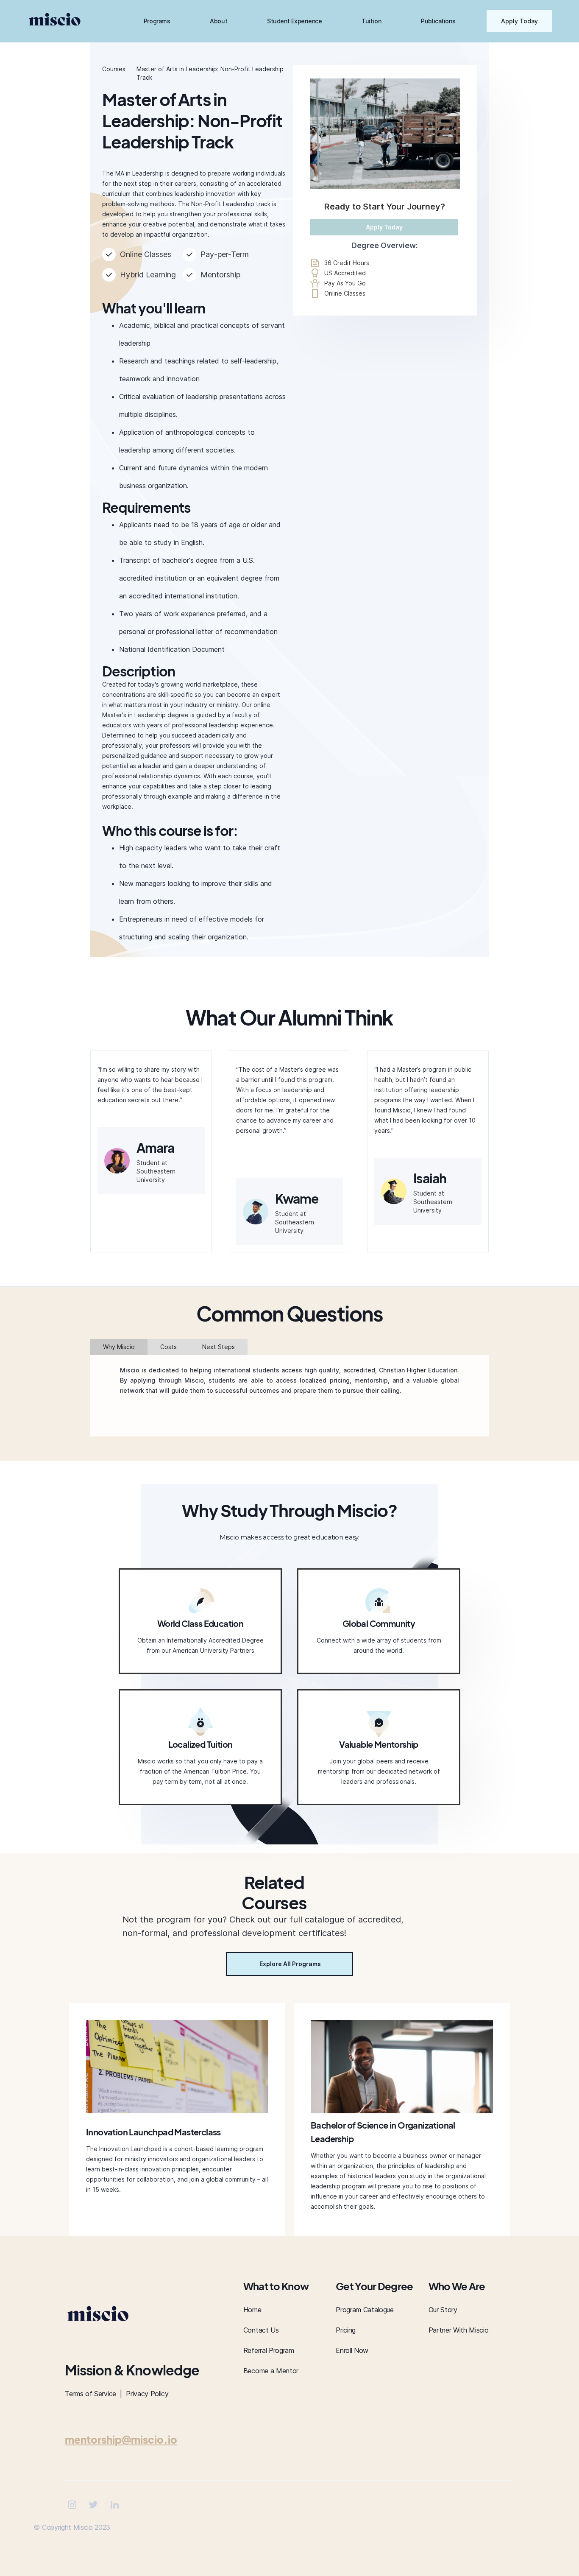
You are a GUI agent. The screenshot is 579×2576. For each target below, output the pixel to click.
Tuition (371, 21)
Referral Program (269, 2350)
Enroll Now (352, 2350)
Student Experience (294, 21)
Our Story (443, 2310)
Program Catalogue (365, 2310)
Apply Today (519, 21)
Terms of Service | (95, 2394)
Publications (438, 21)
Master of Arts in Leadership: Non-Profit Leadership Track (210, 73)
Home (252, 2310)
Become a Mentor (271, 2371)
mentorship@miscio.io (121, 2439)
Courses (114, 69)
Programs (157, 21)
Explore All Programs (290, 1964)
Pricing (346, 2330)
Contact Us (261, 2330)
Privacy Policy (147, 2394)
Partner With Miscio (459, 2330)
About (219, 21)
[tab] (119, 1347)
